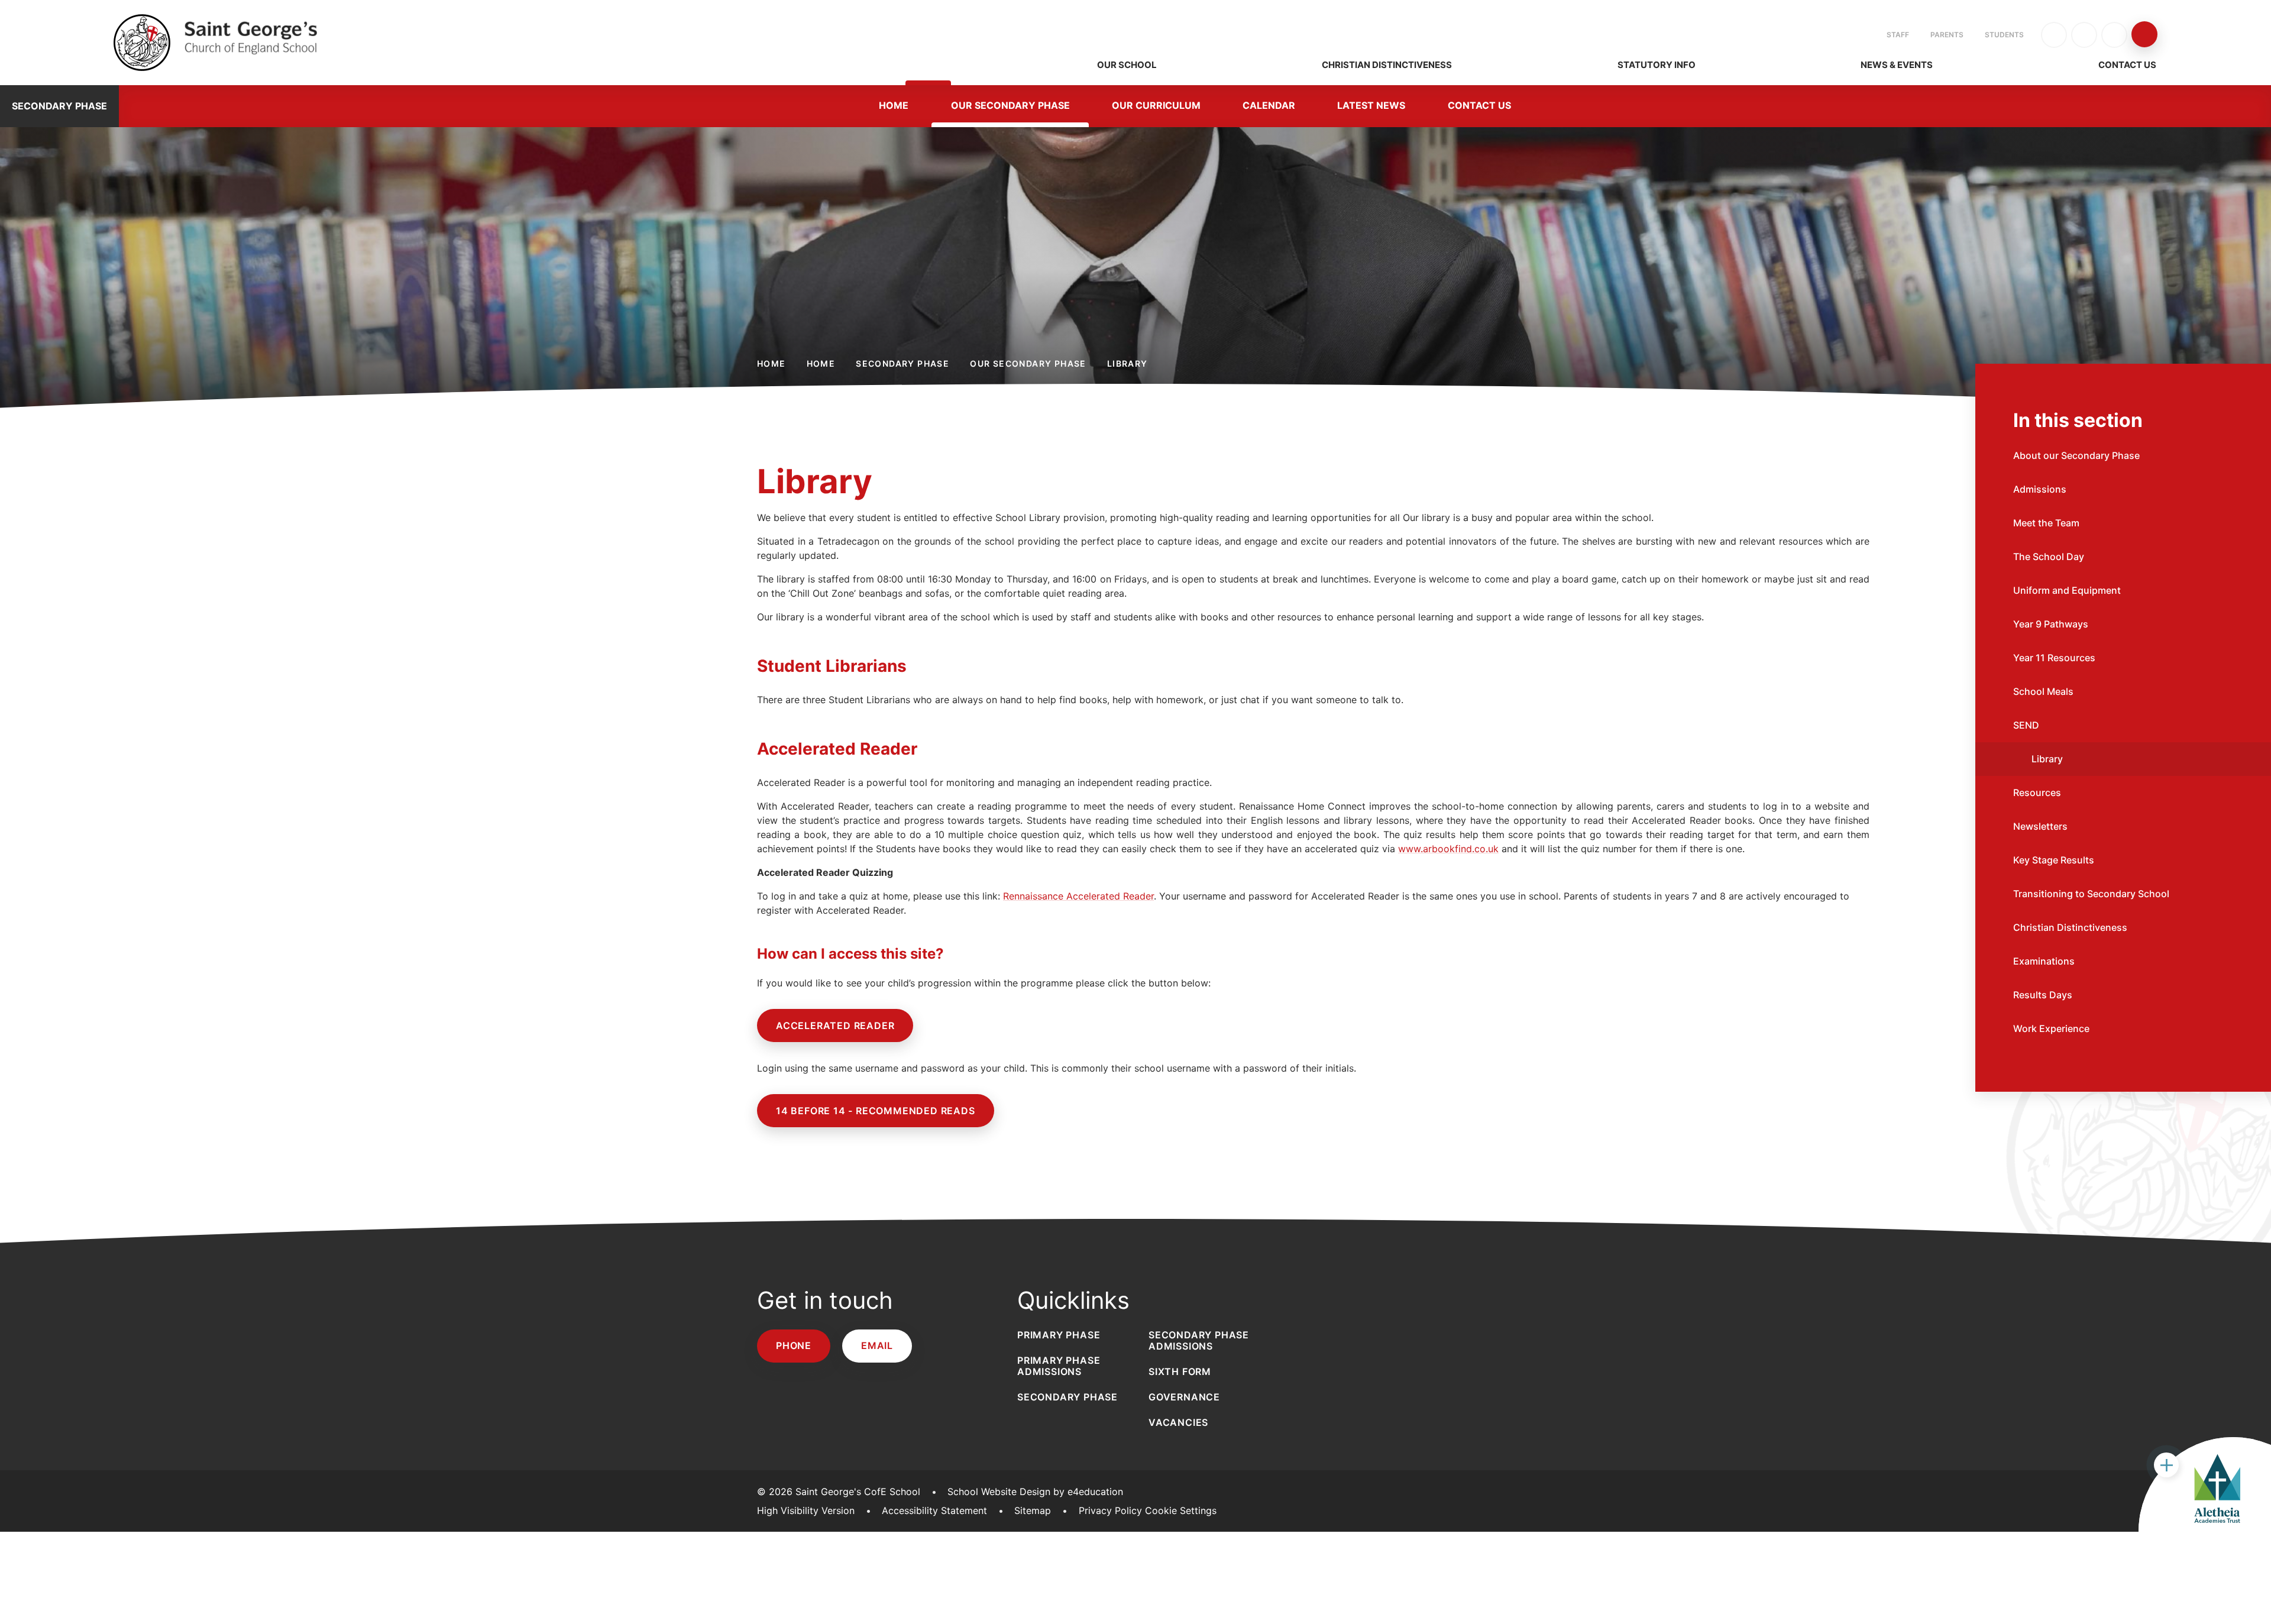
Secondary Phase (902, 363)
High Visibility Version (806, 1510)
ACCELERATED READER (835, 1025)
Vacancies (1178, 1422)
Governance (1184, 1397)
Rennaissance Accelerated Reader (1078, 896)
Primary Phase (1059, 1335)
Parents (1947, 35)
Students (2004, 35)
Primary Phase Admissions (1059, 1366)
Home (771, 363)
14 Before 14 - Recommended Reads (876, 1111)
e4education (1095, 1492)
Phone (794, 1345)
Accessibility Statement (934, 1510)
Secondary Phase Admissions (1199, 1340)
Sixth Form (1180, 1371)
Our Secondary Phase (1028, 363)
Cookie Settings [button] (1181, 1510)
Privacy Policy (1110, 1510)
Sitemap (1033, 1510)
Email (877, 1345)
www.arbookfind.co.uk (1448, 849)
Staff (1898, 35)
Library (1128, 363)
